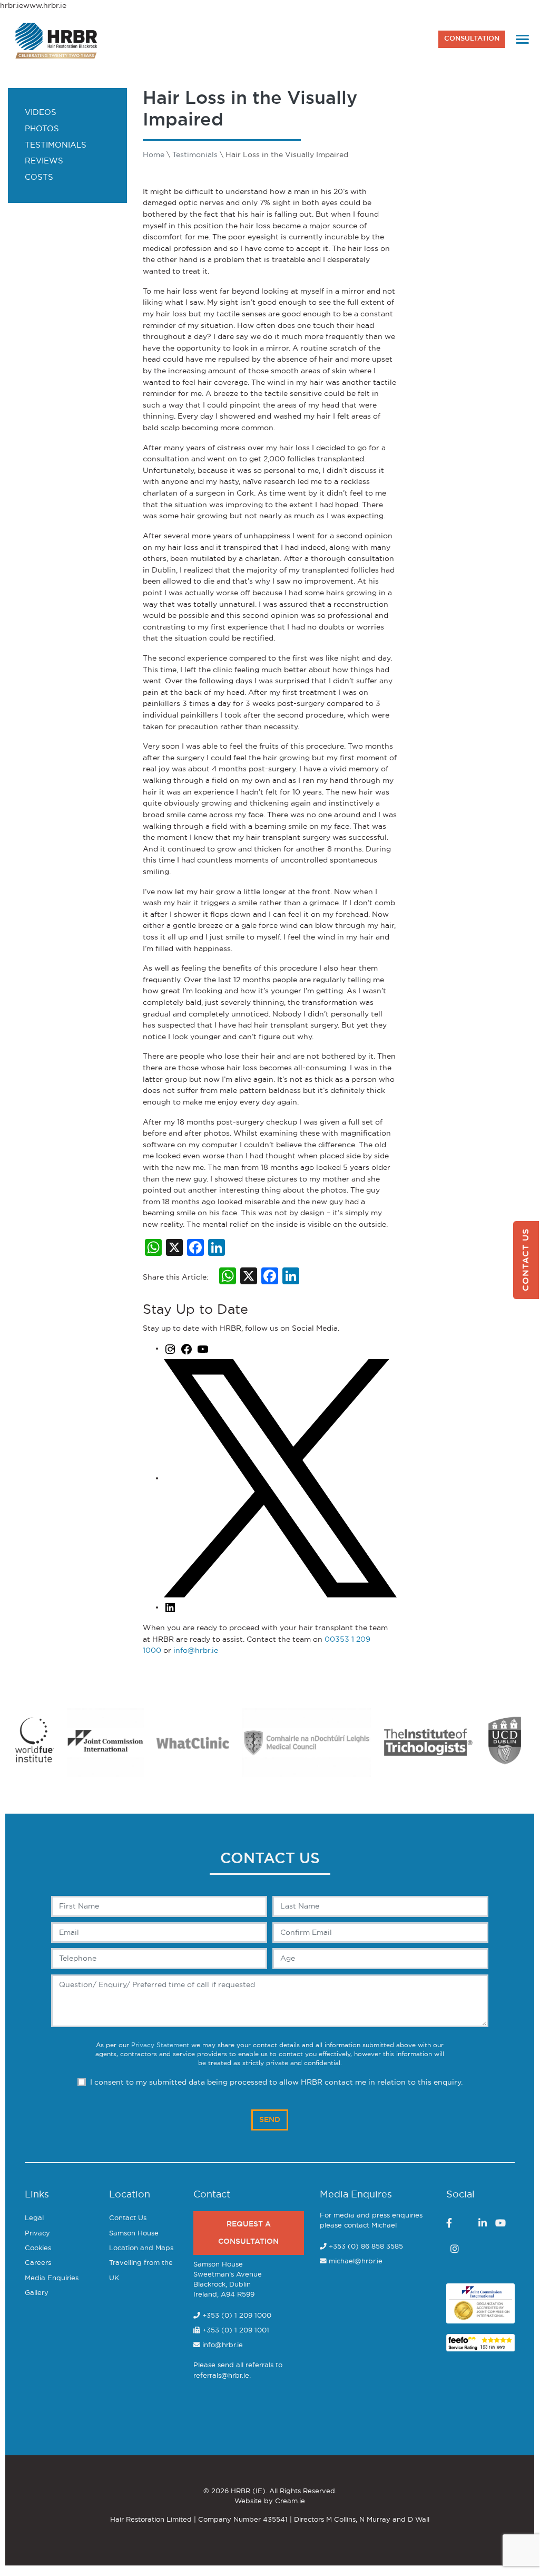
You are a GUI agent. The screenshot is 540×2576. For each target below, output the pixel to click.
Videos (41, 113)
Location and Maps (141, 2248)
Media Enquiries (52, 2278)
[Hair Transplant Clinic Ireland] (57, 39)
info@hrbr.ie (196, 1650)
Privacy (37, 2234)
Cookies (38, 2248)
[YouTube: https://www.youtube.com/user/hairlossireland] (203, 1348)
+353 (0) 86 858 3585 (366, 2247)
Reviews (44, 161)
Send (270, 2120)
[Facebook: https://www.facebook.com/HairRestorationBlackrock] (186, 1348)
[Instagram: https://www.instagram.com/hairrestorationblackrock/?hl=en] (170, 1348)
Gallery (37, 2293)
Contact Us (128, 2218)
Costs (39, 177)
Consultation (472, 39)
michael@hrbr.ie (356, 2262)
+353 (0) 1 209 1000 (236, 2316)
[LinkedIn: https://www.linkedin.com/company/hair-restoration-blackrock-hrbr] (170, 1607)
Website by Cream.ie (270, 2501)
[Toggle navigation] (522, 39)
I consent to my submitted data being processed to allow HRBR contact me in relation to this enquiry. (276, 2082)
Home (154, 155)
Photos (42, 129)
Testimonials (56, 145)
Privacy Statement (160, 2045)
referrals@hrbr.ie (221, 2376)
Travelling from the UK (141, 2270)
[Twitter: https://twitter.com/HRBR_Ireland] (280, 1478)
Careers (38, 2263)
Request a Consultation (248, 2233)
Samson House (134, 2234)
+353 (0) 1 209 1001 (235, 2331)
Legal (34, 2218)
